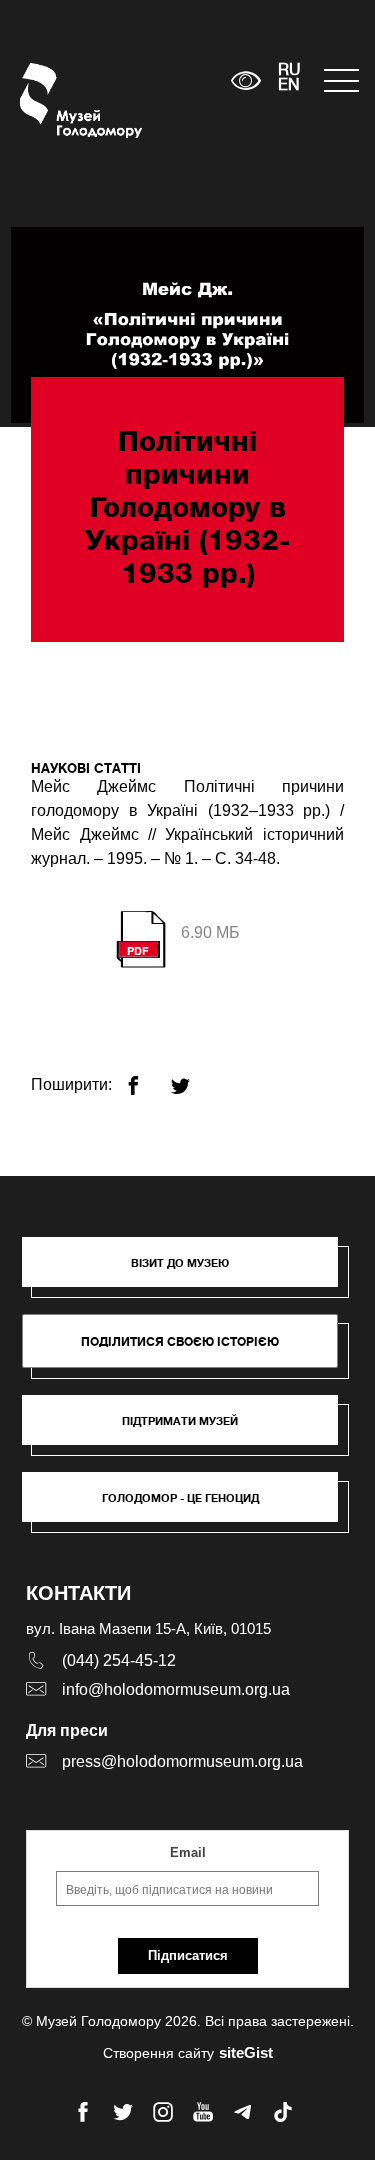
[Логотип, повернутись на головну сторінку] (57, 100)
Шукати (153, 80)
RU (289, 71)
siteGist (246, 2052)
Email (188, 1852)
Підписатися (188, 1955)
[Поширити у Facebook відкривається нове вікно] (145, 1077)
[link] (190, 1430)
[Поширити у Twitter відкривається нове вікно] (192, 1077)
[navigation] (339, 80)
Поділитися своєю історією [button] (180, 1341)
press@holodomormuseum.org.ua (182, 1761)
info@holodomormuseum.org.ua (176, 1689)
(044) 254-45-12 (119, 1660)
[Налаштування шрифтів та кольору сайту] (245, 80)
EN (289, 86)
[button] (190, 1272)
